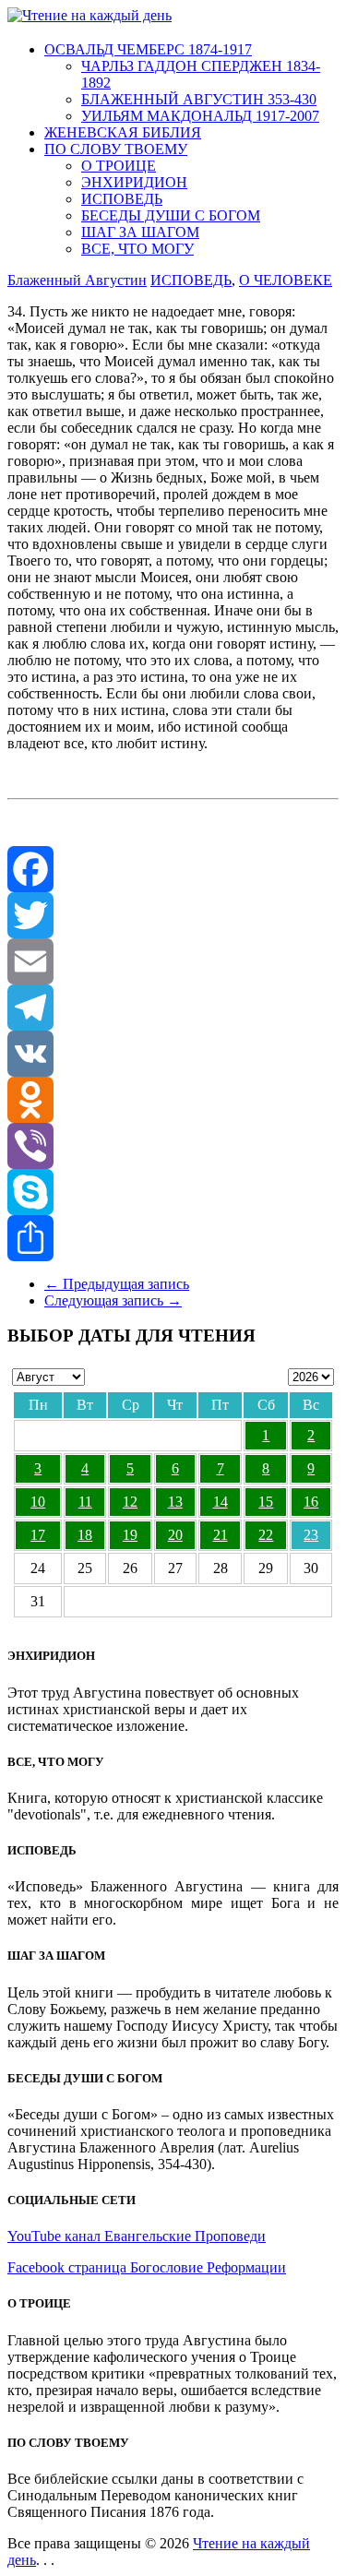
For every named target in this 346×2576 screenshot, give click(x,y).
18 (85, 1535)
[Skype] (173, 1192)
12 (130, 1502)
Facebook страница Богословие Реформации (147, 2267)
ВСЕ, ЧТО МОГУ (137, 249)
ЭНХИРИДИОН (134, 182)
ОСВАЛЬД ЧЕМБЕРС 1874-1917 (148, 49)
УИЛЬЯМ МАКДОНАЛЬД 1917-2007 (200, 116)
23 (311, 1535)
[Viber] (173, 1146)
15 (266, 1502)
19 (130, 1535)
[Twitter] (173, 915)
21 (221, 1535)
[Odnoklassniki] (173, 1100)
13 (175, 1502)
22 (266, 1535)
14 (221, 1502)
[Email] (173, 961)
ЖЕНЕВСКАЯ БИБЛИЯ (123, 132)
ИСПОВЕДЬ (122, 199)
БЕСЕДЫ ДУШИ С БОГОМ (171, 215)
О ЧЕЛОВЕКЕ (286, 280)
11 (85, 1502)
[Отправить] (173, 1238)
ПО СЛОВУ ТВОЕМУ (116, 149)
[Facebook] (173, 869)
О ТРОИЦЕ (119, 166)
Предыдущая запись (117, 1284)
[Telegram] (173, 1008)
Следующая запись (113, 1300)
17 (38, 1535)
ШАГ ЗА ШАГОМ (140, 232)
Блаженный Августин (77, 280)
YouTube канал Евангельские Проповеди (137, 2236)
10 (38, 1502)
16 (311, 1502)
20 (175, 1535)
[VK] (173, 1054)
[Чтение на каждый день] (89, 15)
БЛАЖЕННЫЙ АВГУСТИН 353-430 (199, 99)
